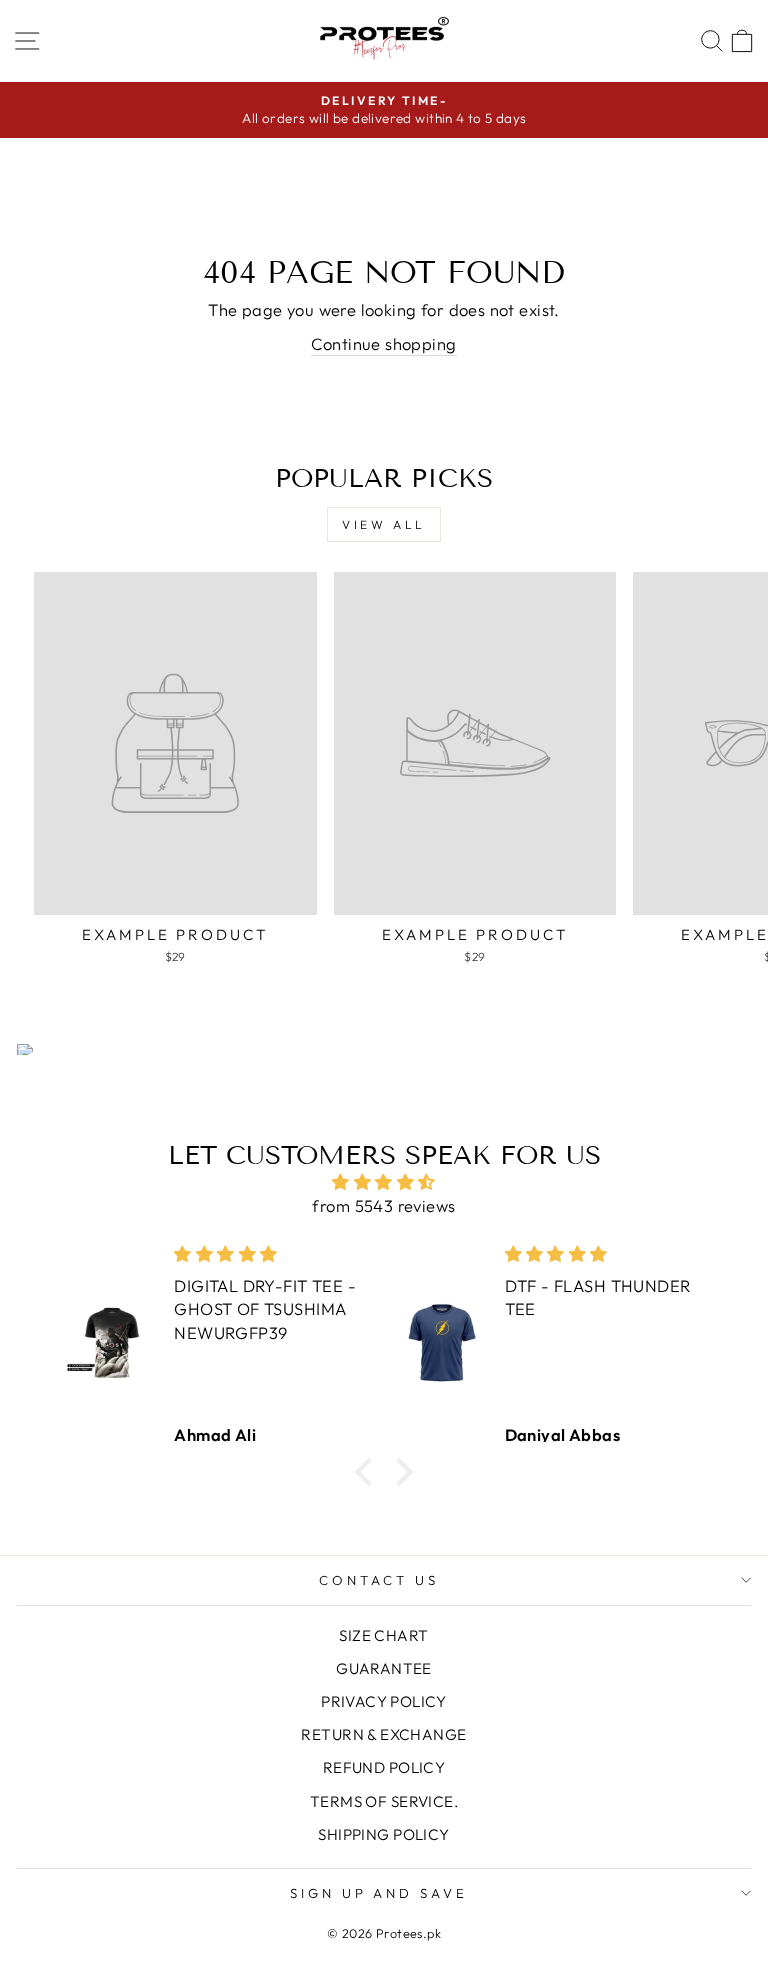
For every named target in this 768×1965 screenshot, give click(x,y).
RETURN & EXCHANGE (383, 1734)
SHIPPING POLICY (383, 1834)
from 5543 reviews (383, 1205)
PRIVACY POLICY (384, 1701)
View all (384, 524)
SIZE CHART (383, 1635)
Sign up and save (379, 1893)
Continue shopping (383, 343)
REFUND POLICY (384, 1767)
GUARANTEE (384, 1668)
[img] (384, 1182)
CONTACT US (379, 1580)
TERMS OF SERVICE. (384, 1801)
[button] (369, 1472)
